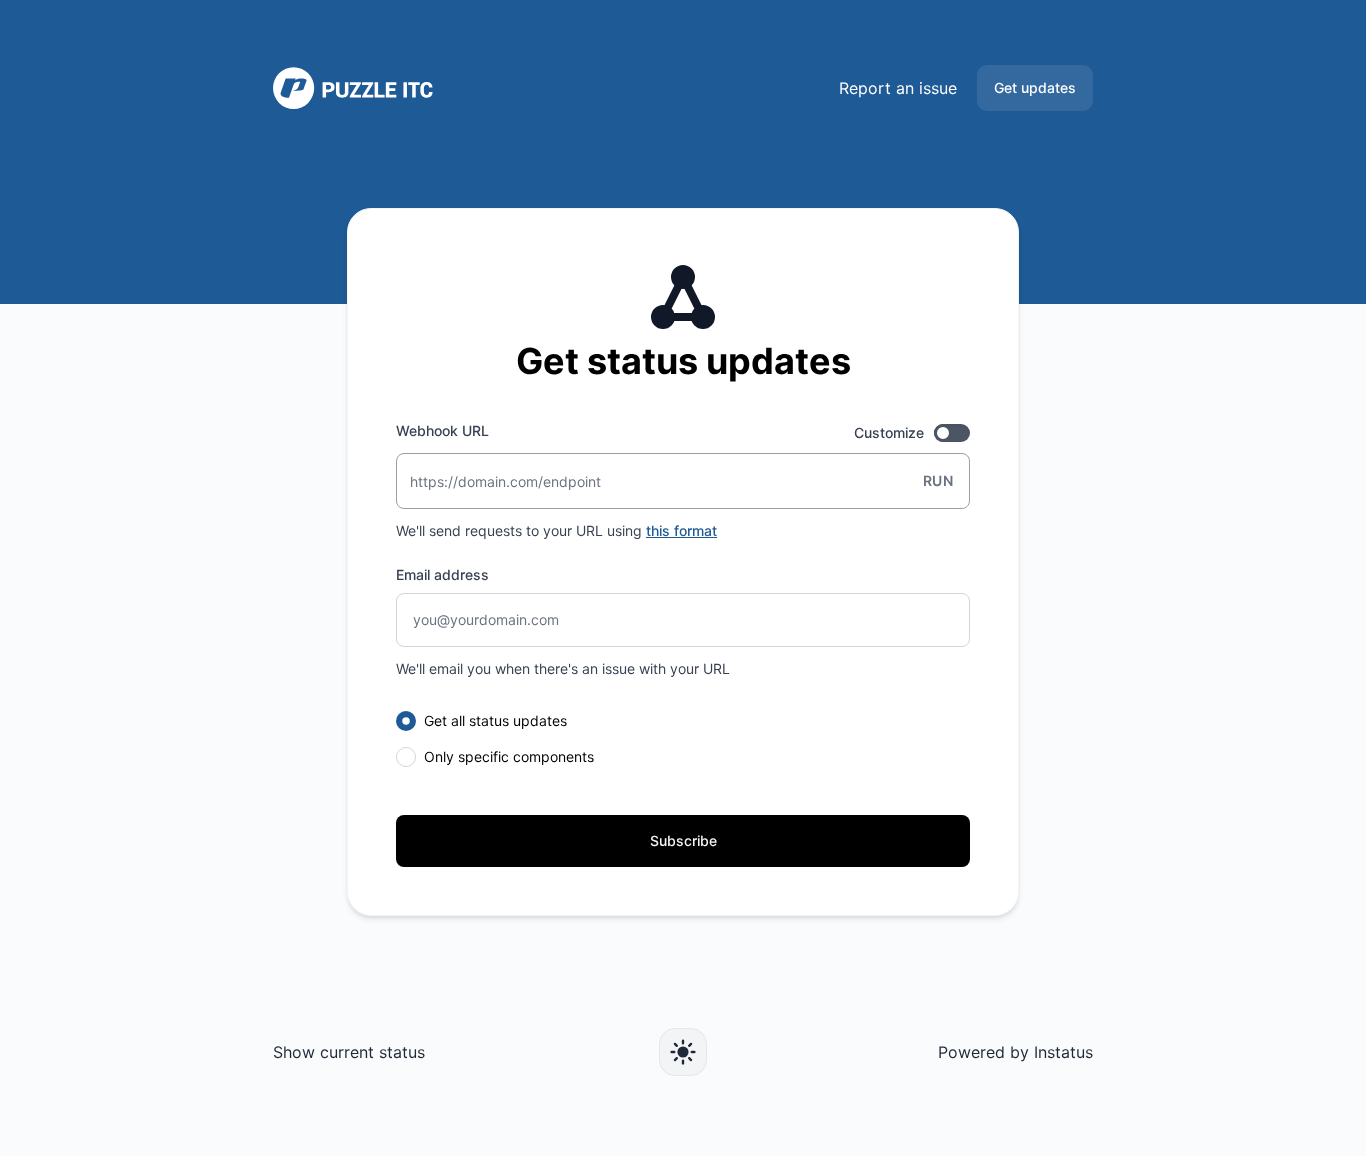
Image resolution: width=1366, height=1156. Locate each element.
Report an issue (898, 88)
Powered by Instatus (1015, 1052)
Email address (442, 574)
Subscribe (683, 840)
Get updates (1035, 87)
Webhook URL (442, 430)
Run (938, 480)
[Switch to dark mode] (683, 1052)
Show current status (349, 1052)
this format (681, 530)
